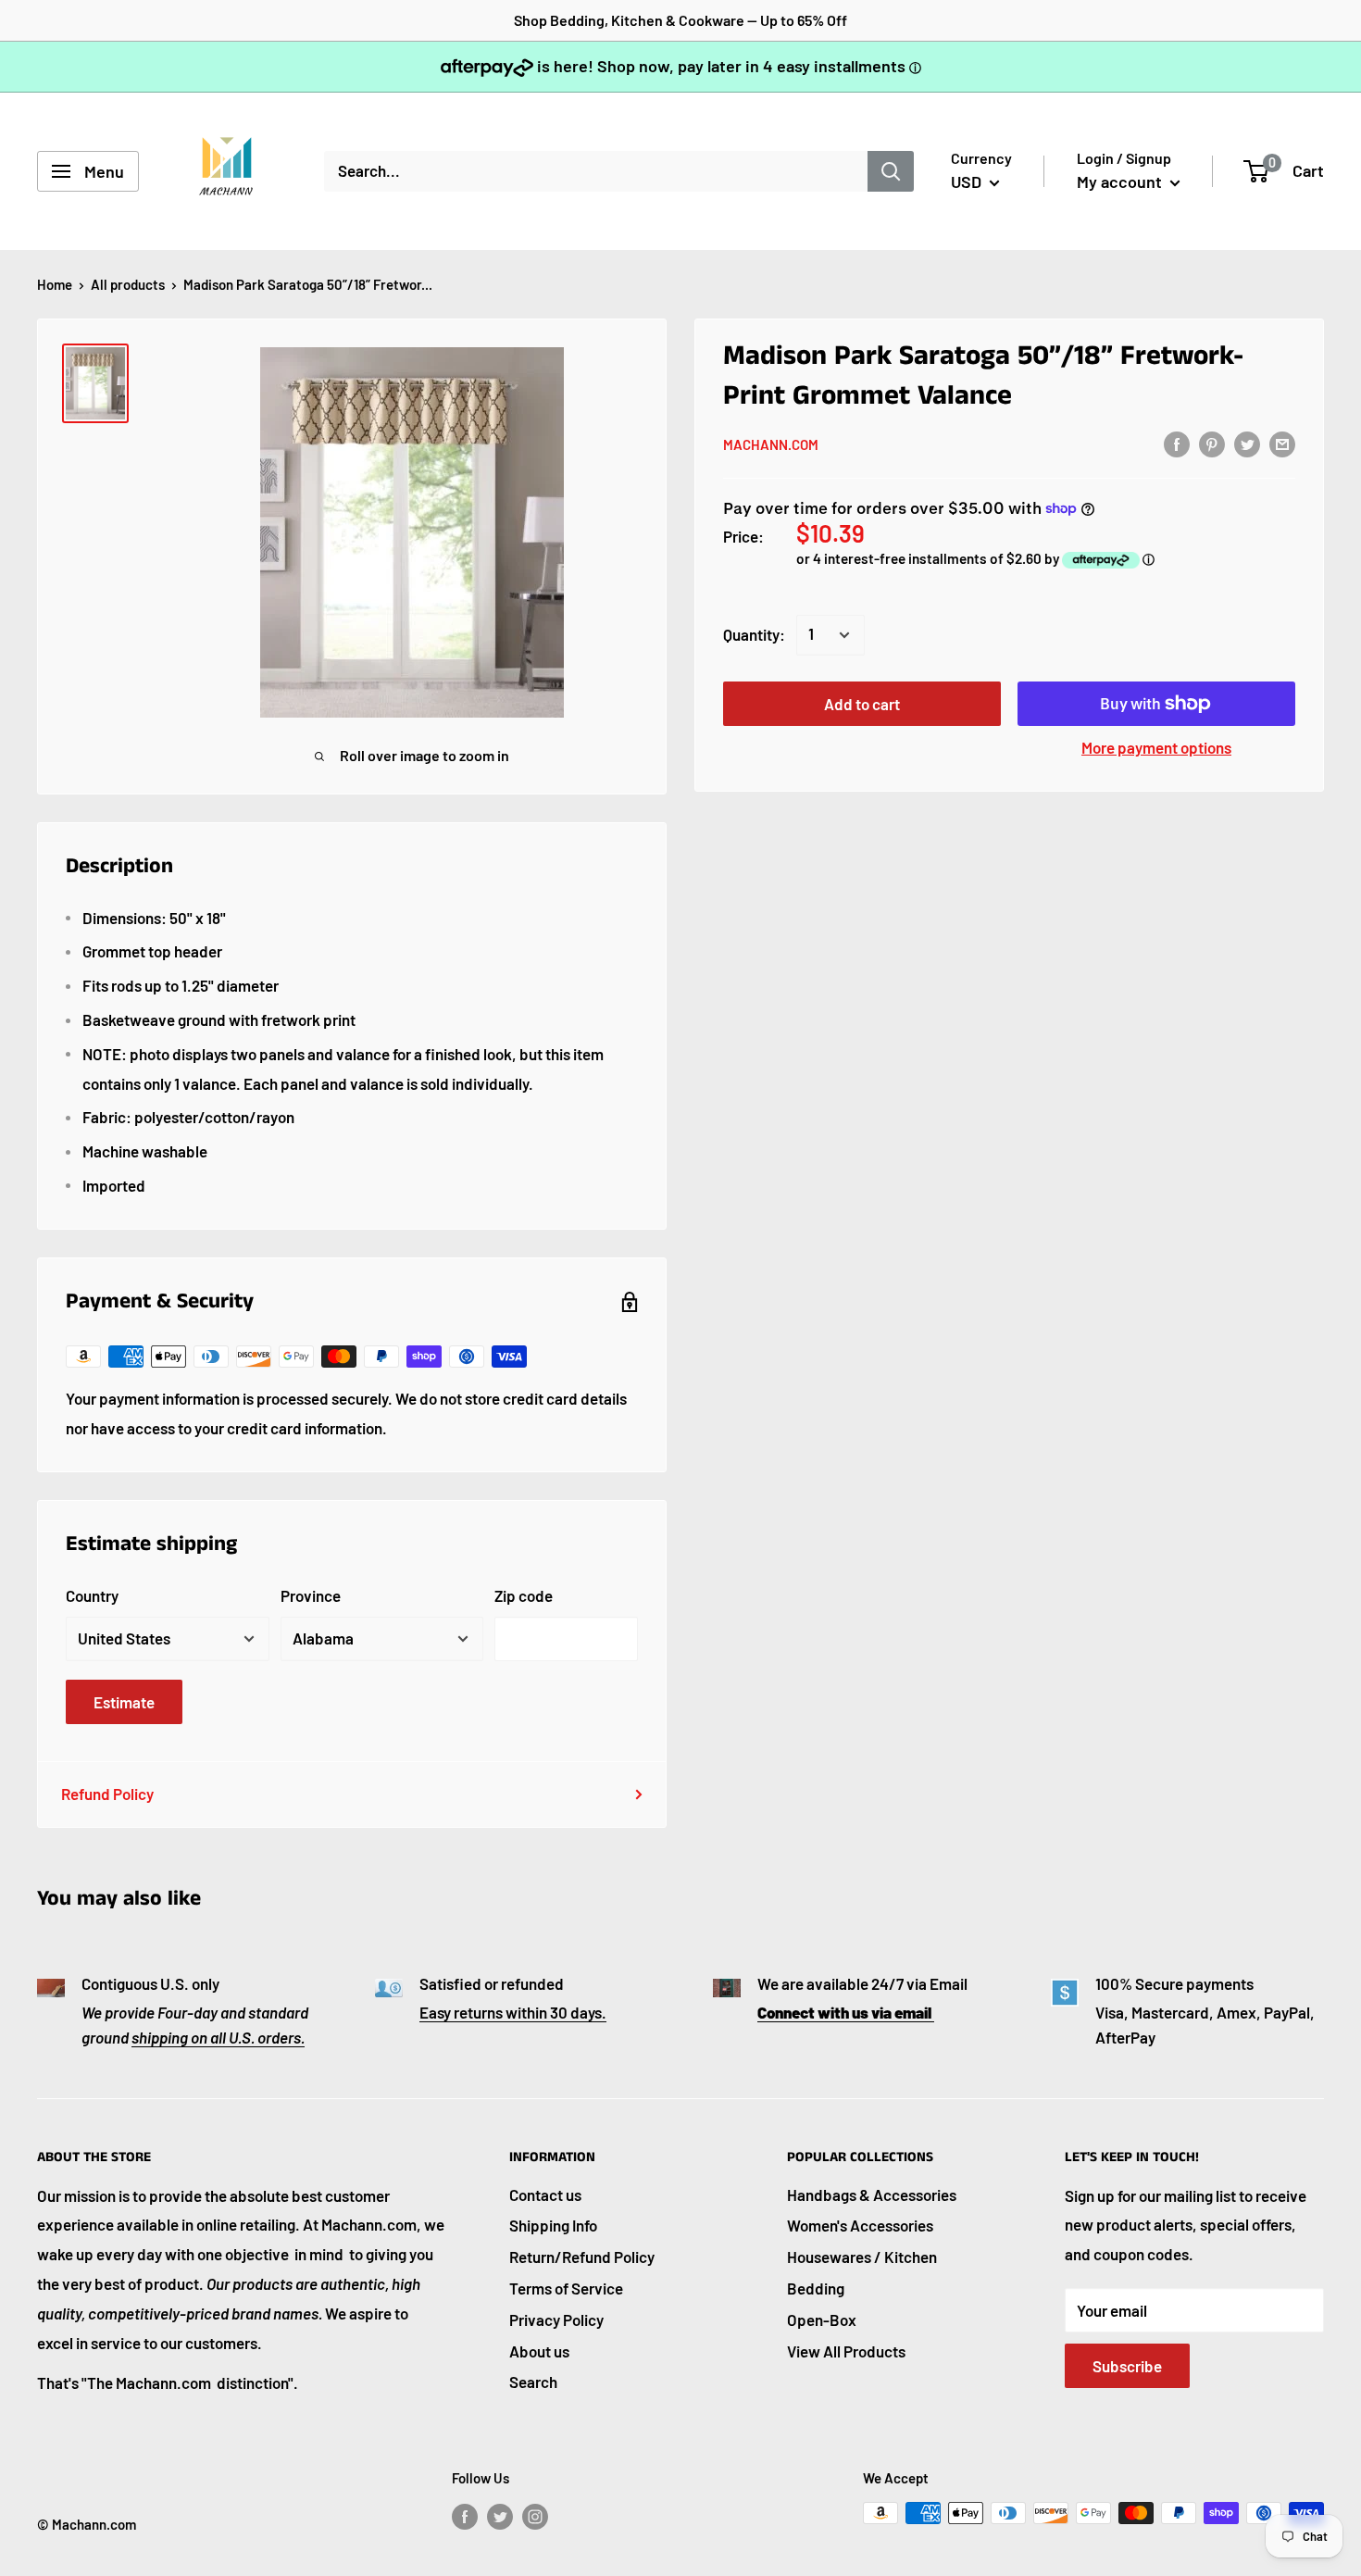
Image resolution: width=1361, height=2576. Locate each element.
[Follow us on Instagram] (535, 2516)
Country (92, 1595)
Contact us (545, 2195)
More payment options (1156, 747)
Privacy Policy (556, 2320)
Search (533, 2382)
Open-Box (822, 2320)
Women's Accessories (860, 2225)
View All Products (846, 2351)
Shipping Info (553, 2225)
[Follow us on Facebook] (465, 2516)
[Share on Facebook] (1177, 444)
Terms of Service (566, 2288)
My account (1121, 181)
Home (55, 284)
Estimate (124, 1702)
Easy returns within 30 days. (513, 2012)
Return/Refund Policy (582, 2257)
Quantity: (754, 634)
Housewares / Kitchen (862, 2257)
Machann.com (771, 444)
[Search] (891, 171)
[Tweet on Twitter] (1247, 444)
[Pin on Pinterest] (1212, 444)
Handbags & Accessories (872, 2195)
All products (128, 284)
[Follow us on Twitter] (500, 2516)
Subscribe (1127, 2366)
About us (539, 2351)
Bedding (816, 2288)
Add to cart (862, 704)
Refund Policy (107, 1794)
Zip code (524, 1595)
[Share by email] (1282, 444)
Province (311, 1595)
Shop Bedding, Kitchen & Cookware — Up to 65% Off (680, 20)
